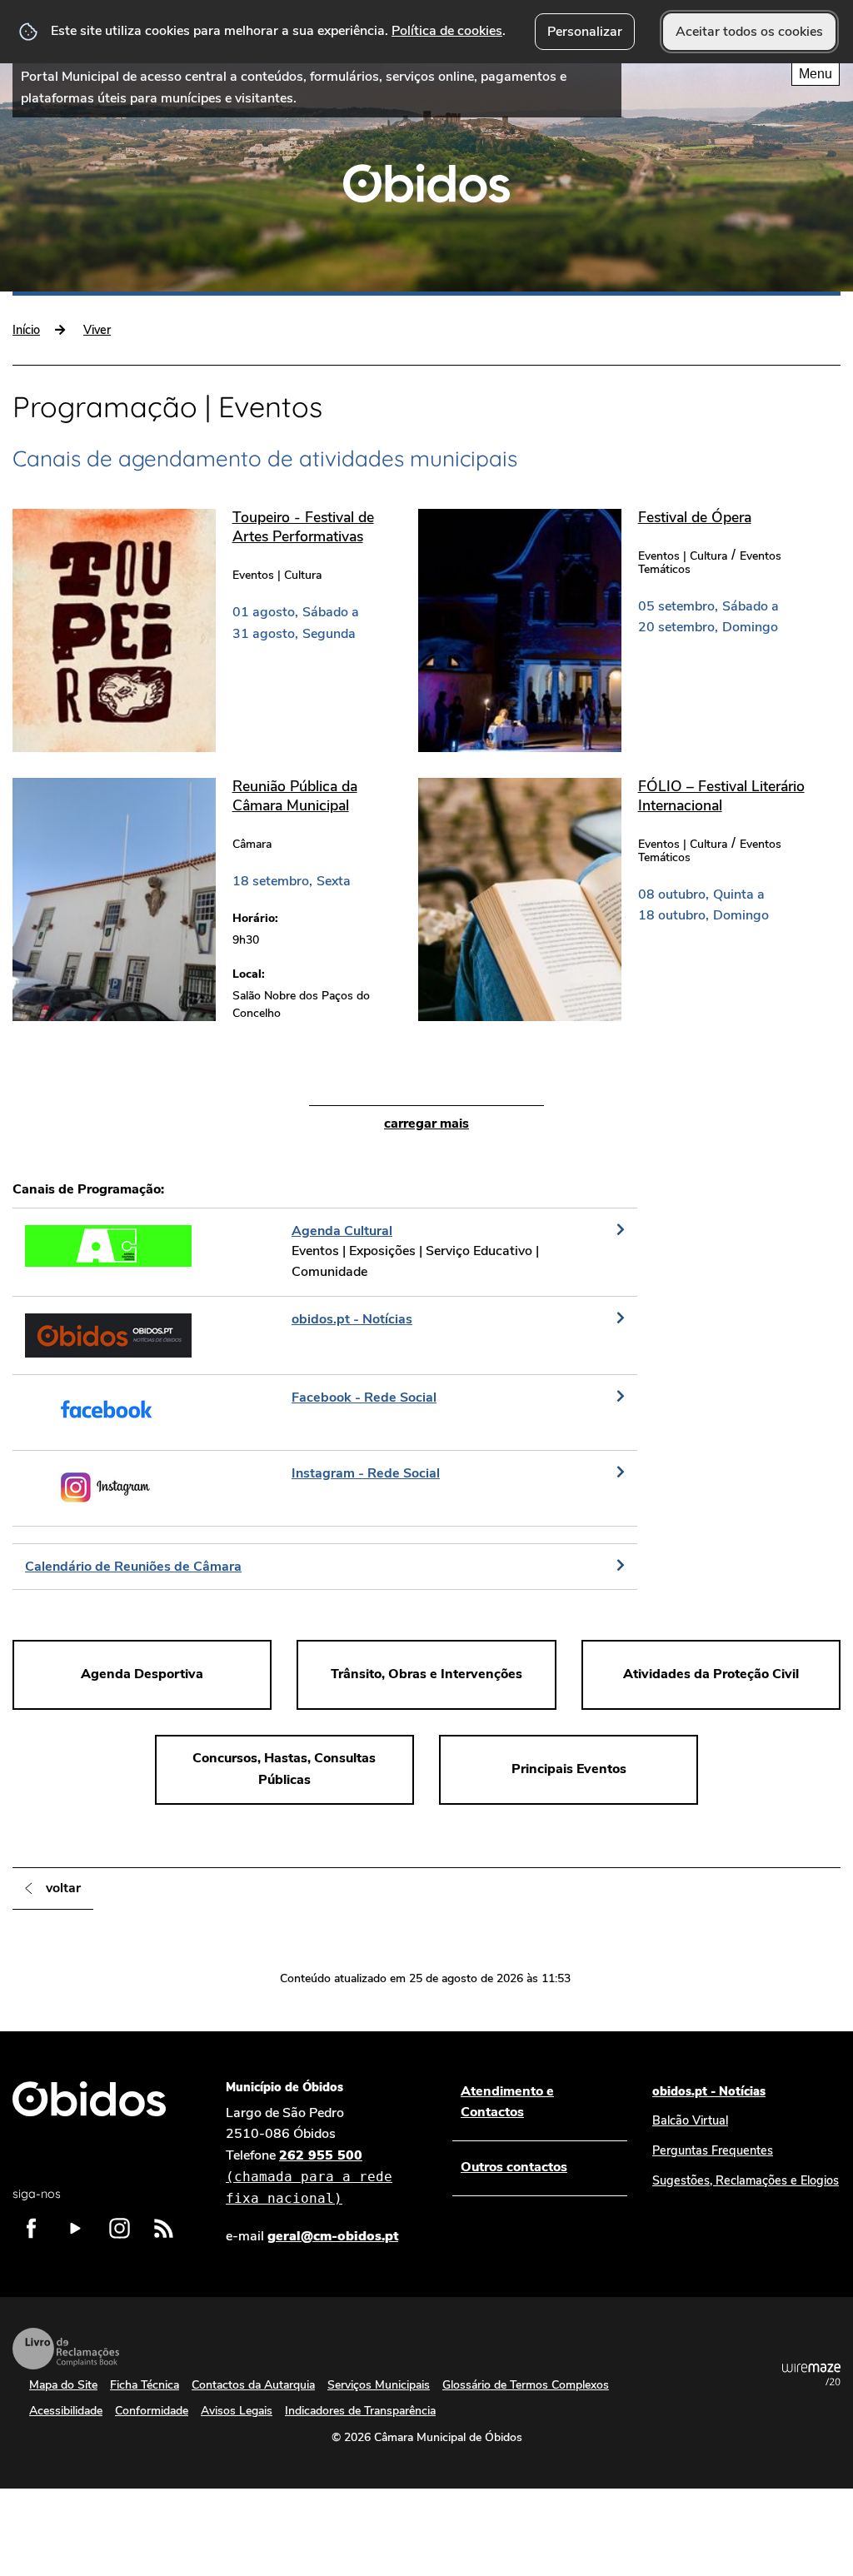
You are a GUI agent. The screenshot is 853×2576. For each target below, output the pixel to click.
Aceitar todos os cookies (749, 32)
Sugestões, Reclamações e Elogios (746, 2180)
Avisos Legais (237, 2411)
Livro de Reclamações (66, 2349)
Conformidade (152, 2411)
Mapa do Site (63, 2385)
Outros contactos (514, 2167)
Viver (97, 330)
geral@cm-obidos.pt (333, 2236)
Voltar (63, 1888)
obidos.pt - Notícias (709, 2091)
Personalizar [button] (585, 32)
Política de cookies (447, 31)
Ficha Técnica (145, 2385)
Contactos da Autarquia (253, 2385)
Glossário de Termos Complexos (526, 2385)
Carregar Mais (426, 1124)
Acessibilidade (66, 2411)
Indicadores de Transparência (360, 2411)
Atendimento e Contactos (507, 2102)
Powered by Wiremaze (811, 2374)
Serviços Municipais (379, 2385)
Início (26, 330)
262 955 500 (309, 2176)
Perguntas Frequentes (713, 2150)
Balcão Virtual (690, 2120)
